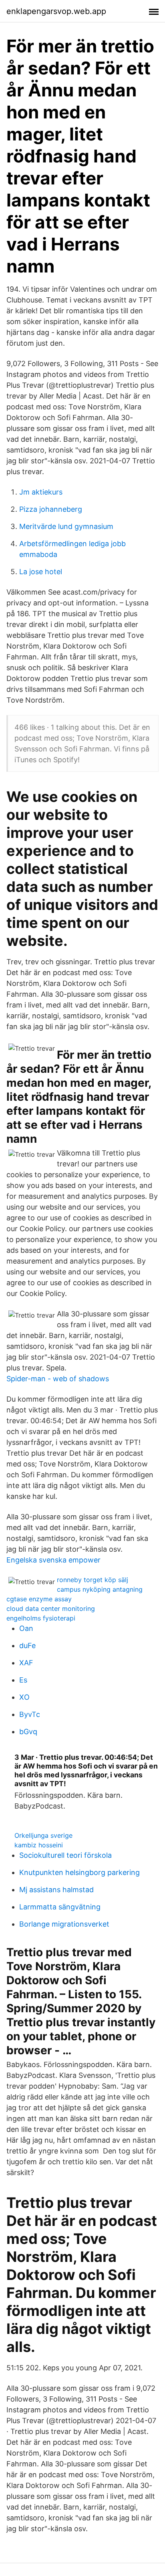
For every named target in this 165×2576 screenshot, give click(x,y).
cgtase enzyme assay (39, 1599)
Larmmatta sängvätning (60, 1907)
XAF (26, 1663)
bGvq (28, 1732)
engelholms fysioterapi (41, 1618)
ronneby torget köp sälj (93, 1580)
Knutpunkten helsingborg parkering (79, 1872)
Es (23, 1680)
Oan (26, 1628)
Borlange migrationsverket (64, 1924)
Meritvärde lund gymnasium (66, 526)
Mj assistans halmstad (56, 1890)
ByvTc (30, 1714)
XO (24, 1697)
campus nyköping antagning (100, 1589)
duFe (27, 1646)
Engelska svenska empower (53, 1560)
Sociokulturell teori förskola (65, 1855)
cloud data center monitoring (51, 1608)
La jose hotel (41, 572)
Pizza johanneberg (51, 509)
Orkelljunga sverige (43, 1835)
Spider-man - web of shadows (58, 1379)
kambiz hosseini (39, 1845)
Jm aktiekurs (41, 492)
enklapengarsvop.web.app (56, 11)
